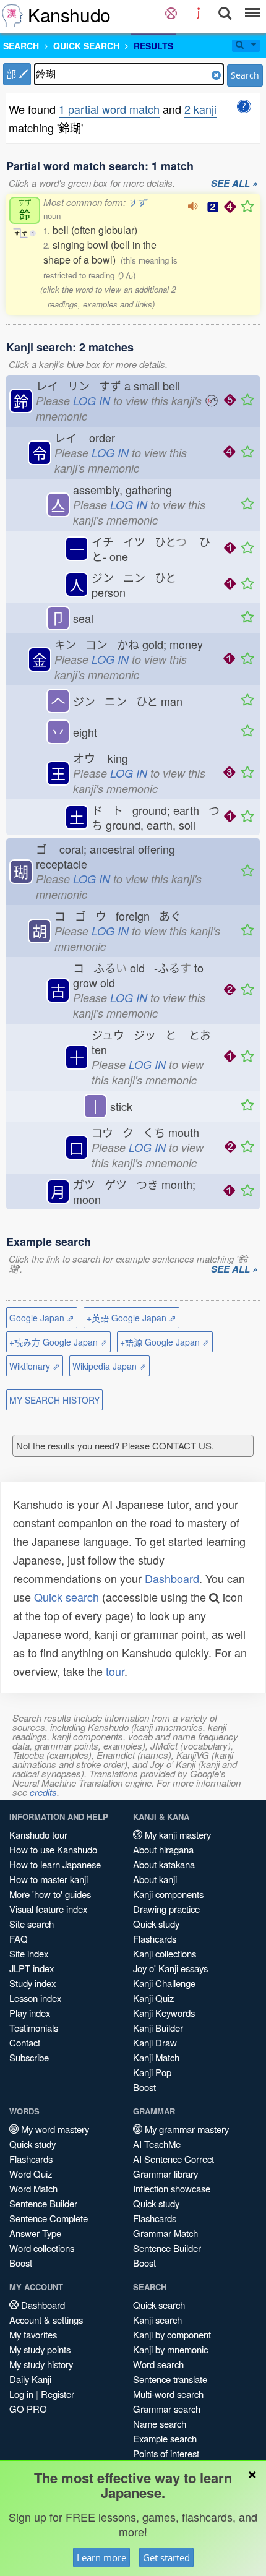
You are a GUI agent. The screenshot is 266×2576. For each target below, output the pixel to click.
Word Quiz (31, 2174)
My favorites (33, 2334)
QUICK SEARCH (86, 46)
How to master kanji (49, 1879)
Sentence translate (170, 2379)
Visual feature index (48, 1909)
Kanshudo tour (38, 1835)
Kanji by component (172, 2334)
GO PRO (28, 2409)
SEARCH (21, 46)
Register (58, 2394)
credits (43, 1792)
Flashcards (155, 1938)
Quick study (156, 1924)
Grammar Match (165, 2233)
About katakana (164, 1864)
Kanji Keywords (164, 2013)
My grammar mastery (186, 2129)
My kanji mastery (177, 1835)
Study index (32, 1983)
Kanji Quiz (153, 1998)
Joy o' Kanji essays (170, 1968)
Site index (29, 1953)
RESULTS (153, 46)
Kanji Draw (155, 2042)
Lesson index (35, 1998)
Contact (25, 2042)
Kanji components (168, 1894)
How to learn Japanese (55, 1864)
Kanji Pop (152, 2072)
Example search (165, 2438)
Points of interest (166, 2453)
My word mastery (54, 2129)
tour (115, 1671)
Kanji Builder (158, 2028)
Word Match (33, 2188)
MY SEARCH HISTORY (54, 1400)
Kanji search (157, 2320)
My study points (40, 2349)
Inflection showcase (172, 2188)
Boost (144, 2087)
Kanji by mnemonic (170, 2349)
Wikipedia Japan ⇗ (109, 1366)
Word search (158, 2364)
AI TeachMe (157, 2144)
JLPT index (32, 1968)
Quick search (66, 1597)
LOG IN (92, 401)
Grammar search (167, 2409)
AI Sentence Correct (174, 2159)
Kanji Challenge (164, 1983)
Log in (21, 2394)
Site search (32, 1924)
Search (245, 75)
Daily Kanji (30, 2379)
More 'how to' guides (50, 1894)
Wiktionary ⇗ (35, 1366)
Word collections (42, 2248)
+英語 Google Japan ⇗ (131, 1318)
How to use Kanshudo (53, 1849)
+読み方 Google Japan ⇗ (58, 1342)
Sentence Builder (43, 2203)
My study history (41, 2364)
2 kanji (200, 109)
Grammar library (165, 2174)
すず (137, 202)
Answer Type (35, 2233)
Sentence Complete (49, 2218)
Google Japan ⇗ (42, 1318)
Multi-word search (168, 2394)
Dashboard (172, 1578)
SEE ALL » (234, 184)
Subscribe (29, 2057)
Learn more (101, 2557)
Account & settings (46, 2320)
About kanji (155, 1879)
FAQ (19, 1938)
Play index (30, 2013)
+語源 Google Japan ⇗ (165, 1342)
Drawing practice (166, 1909)
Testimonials (34, 2028)
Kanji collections (165, 1953)
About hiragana (163, 1849)
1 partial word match (109, 109)
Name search (160, 2424)
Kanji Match (156, 2057)
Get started (166, 2557)
